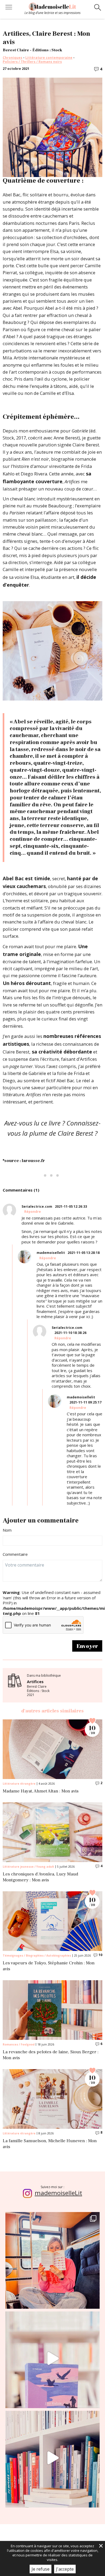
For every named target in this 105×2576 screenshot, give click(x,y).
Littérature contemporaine (49, 58)
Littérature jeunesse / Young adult (28, 1867)
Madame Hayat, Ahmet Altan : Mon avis (41, 1791)
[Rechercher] (98, 8)
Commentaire (15, 1554)
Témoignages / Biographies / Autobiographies (37, 1956)
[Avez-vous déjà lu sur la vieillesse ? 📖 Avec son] (52, 2358)
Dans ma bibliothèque (44, 1685)
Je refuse (41, 2569)
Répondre (33, 1212)
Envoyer (87, 1646)
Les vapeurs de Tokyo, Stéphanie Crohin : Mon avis (49, 1966)
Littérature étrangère (19, 1784)
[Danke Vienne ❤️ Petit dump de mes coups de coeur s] (52, 2259)
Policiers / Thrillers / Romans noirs (32, 62)
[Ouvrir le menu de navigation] (9, 8)
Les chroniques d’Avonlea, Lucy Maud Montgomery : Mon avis (40, 1877)
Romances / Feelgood (19, 2044)
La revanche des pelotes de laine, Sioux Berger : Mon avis (51, 2055)
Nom (7, 1530)
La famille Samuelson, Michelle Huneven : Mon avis (50, 2144)
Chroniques (13, 58)
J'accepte (65, 2569)
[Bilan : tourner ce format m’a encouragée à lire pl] (52, 2458)
